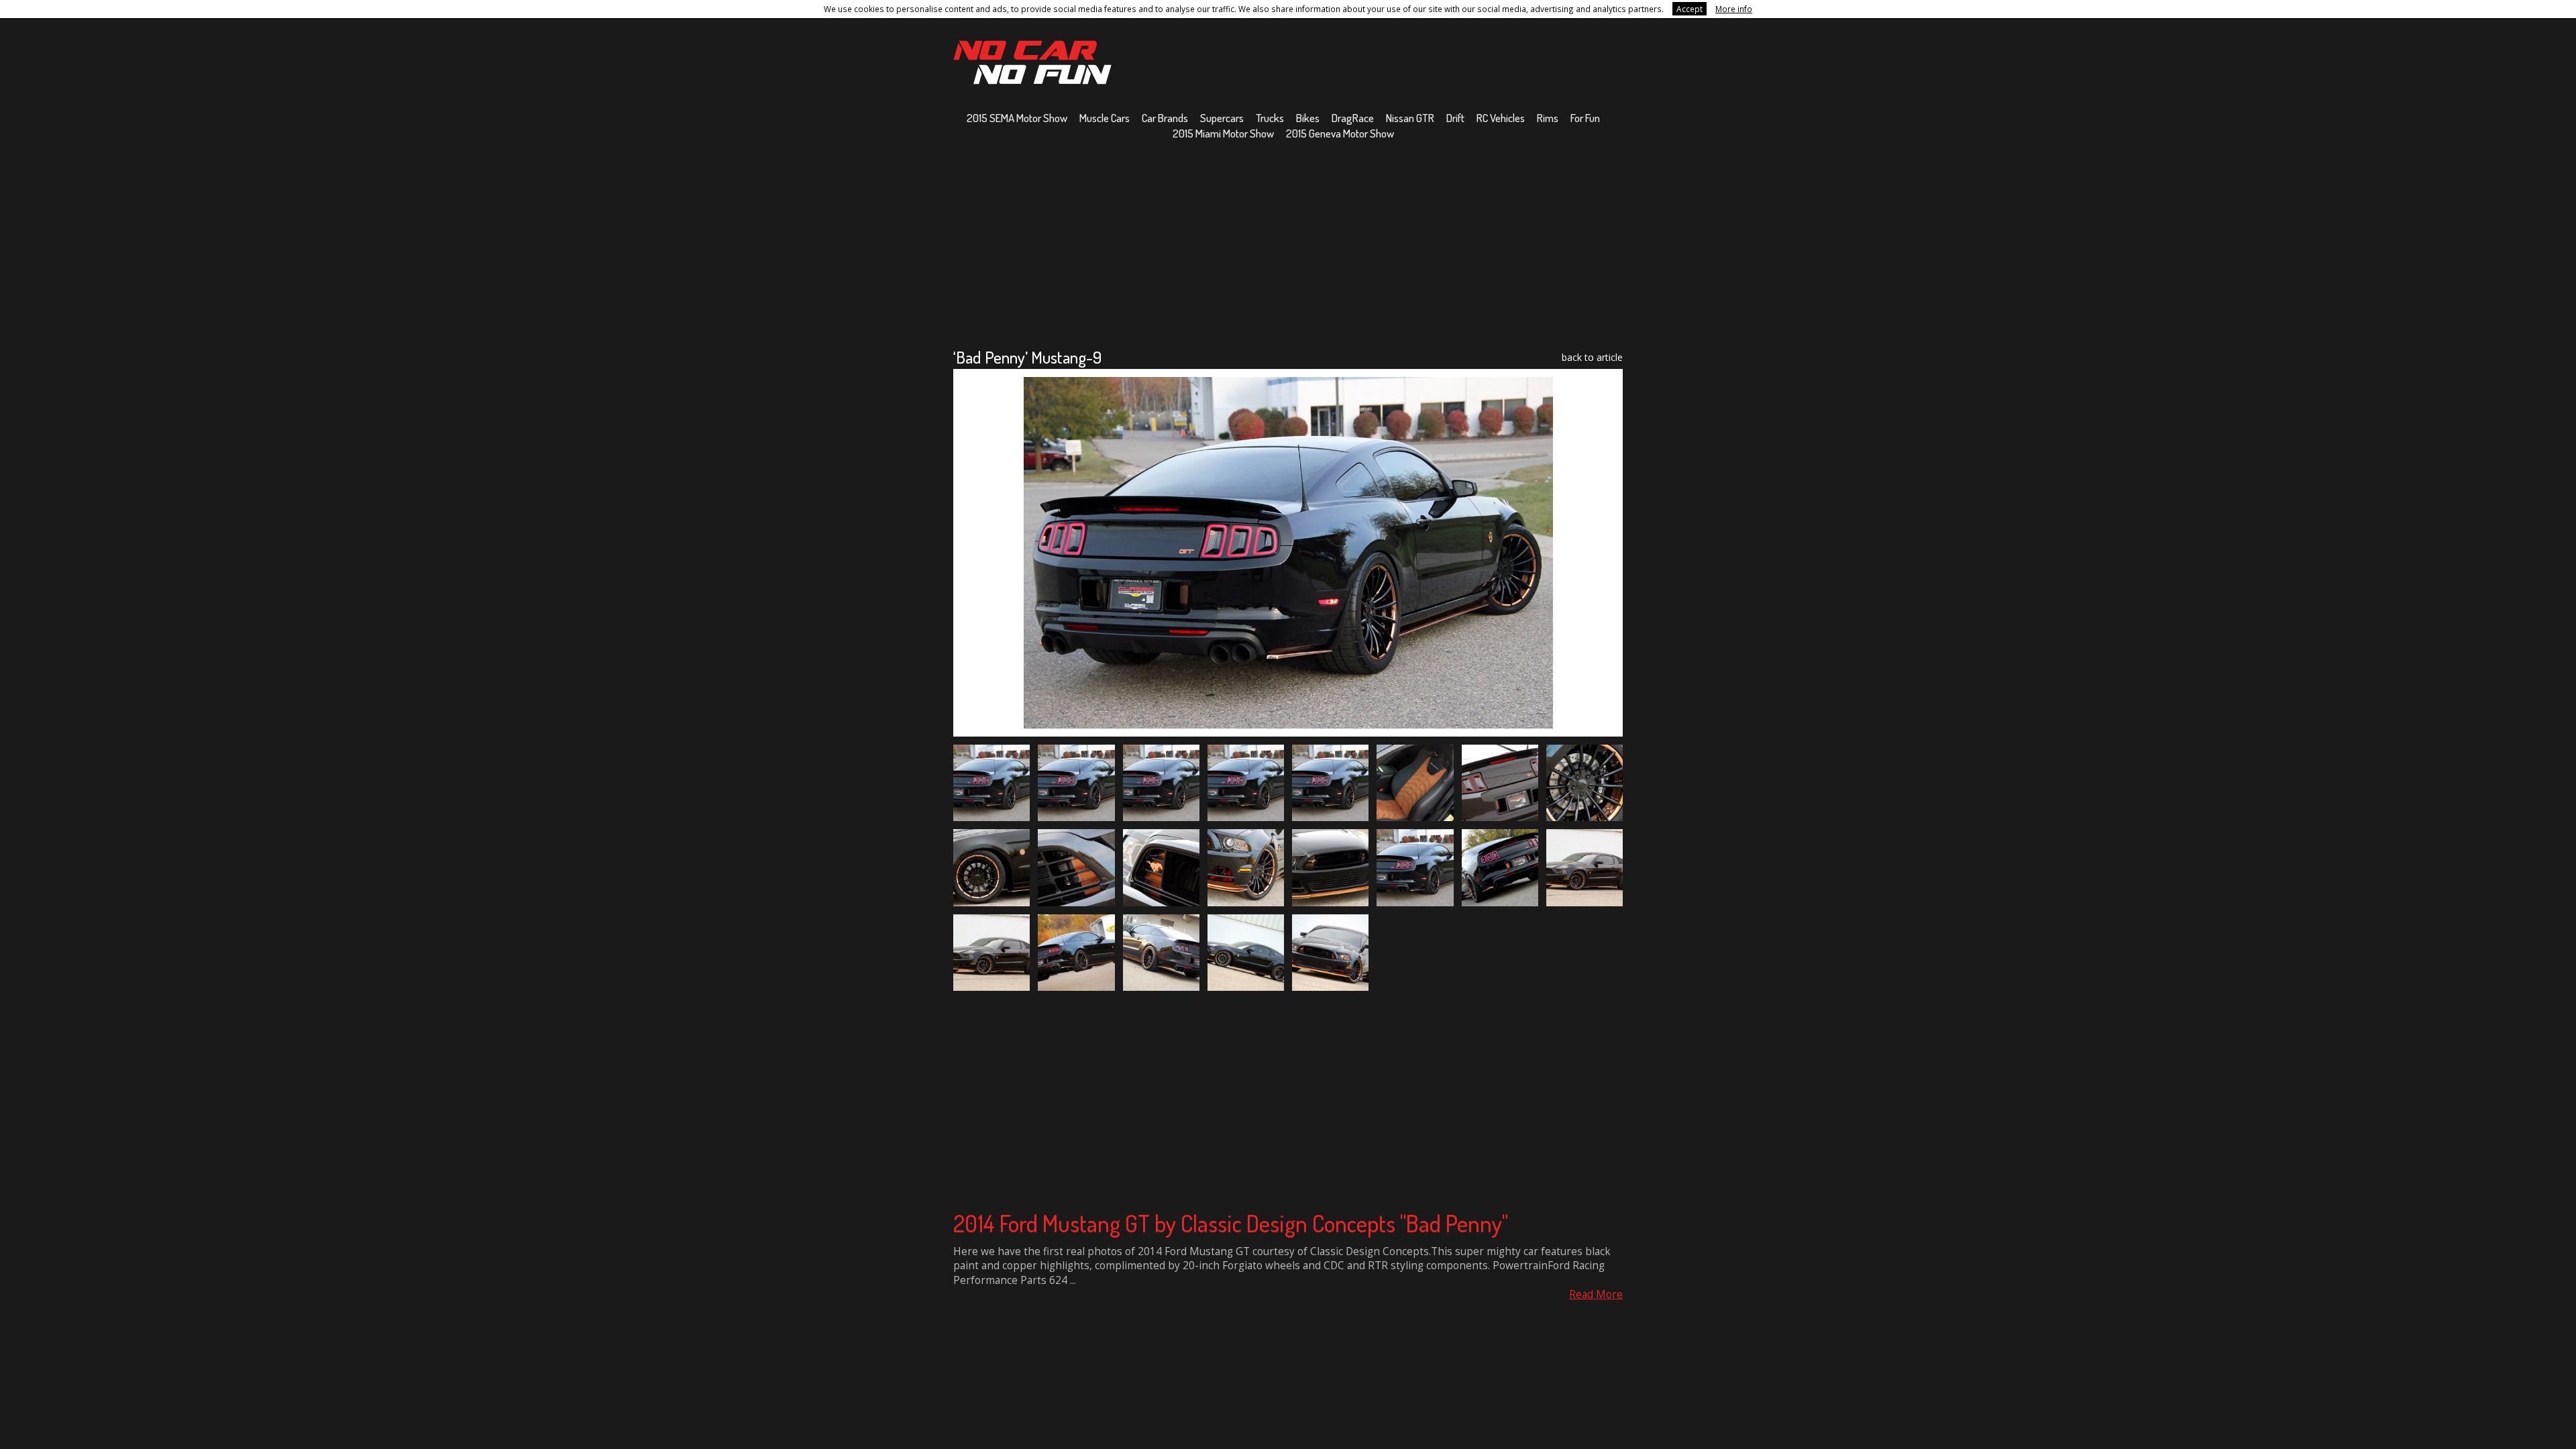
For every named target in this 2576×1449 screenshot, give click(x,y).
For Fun (1585, 118)
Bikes (1308, 118)
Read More (1596, 1294)
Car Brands (1165, 118)
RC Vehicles (1501, 118)
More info (1734, 9)
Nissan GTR (1410, 118)
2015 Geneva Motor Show (1340, 133)
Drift (1455, 118)
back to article (1592, 357)
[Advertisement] (1288, 244)
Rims (1548, 118)
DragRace (1353, 118)
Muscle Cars (1105, 118)
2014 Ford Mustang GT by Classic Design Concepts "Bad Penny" (1231, 1223)
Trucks (1270, 118)
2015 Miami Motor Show (1223, 133)
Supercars (1222, 118)
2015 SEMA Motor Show (1017, 118)
